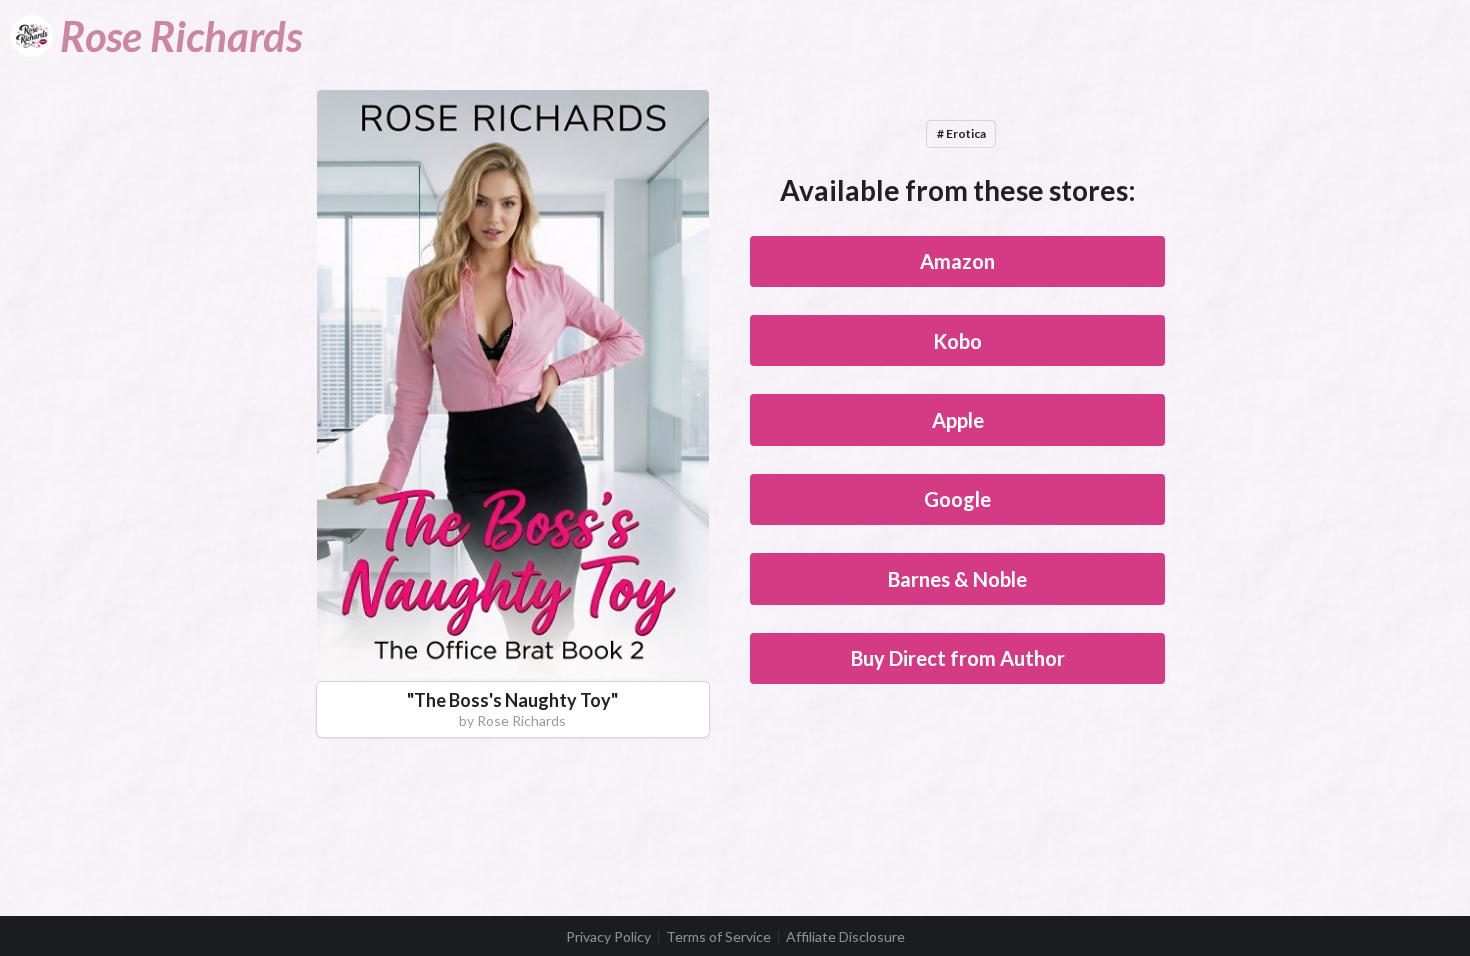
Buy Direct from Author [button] (958, 658)
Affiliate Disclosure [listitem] (845, 937)
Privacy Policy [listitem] (608, 937)
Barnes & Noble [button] (957, 579)
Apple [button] (958, 420)
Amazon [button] (957, 261)
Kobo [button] (957, 341)
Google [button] (957, 499)
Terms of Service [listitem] (718, 937)
